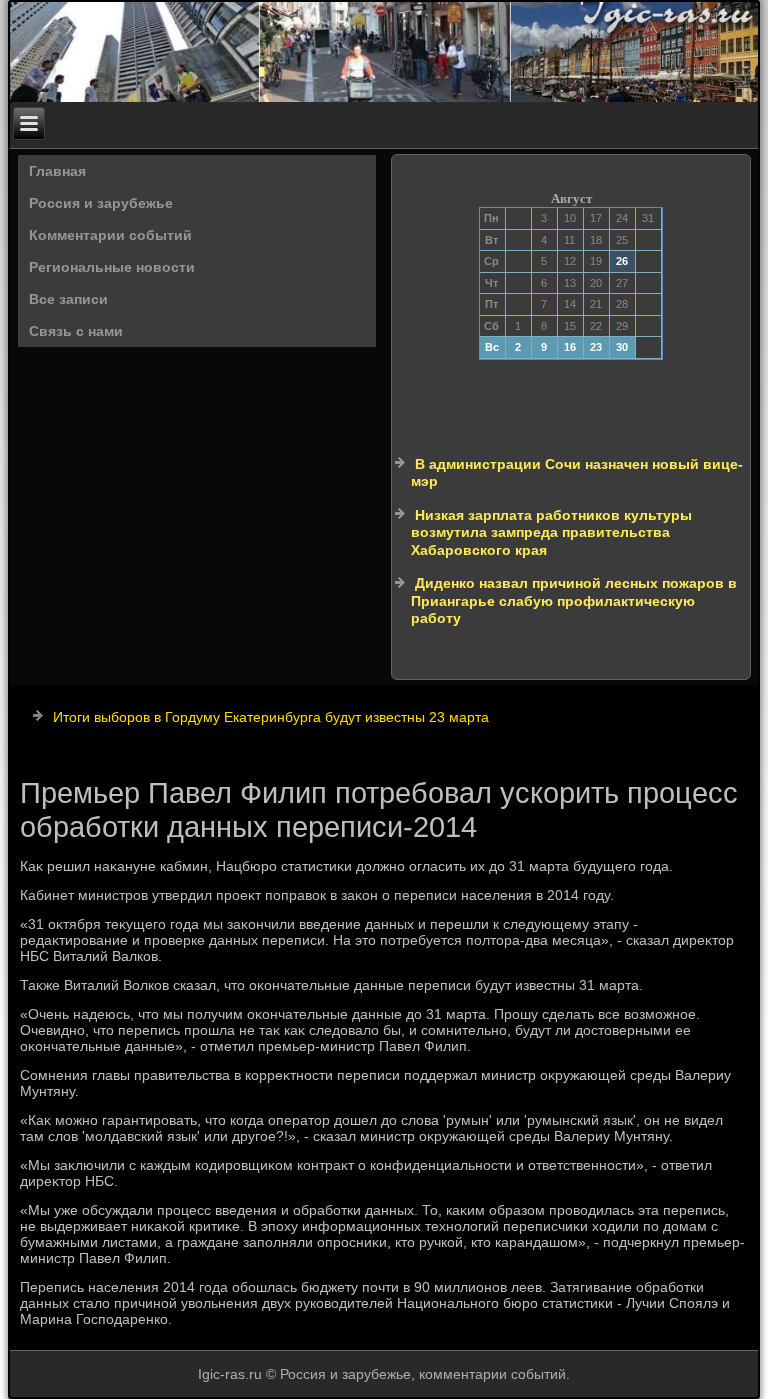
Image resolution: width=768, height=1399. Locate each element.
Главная (57, 171)
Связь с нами (76, 331)
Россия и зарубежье (101, 203)
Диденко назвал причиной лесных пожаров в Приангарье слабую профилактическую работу (574, 600)
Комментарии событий (110, 235)
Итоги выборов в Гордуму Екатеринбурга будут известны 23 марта (271, 717)
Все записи (68, 299)
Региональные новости (112, 267)
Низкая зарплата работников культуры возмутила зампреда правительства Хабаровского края (551, 532)
